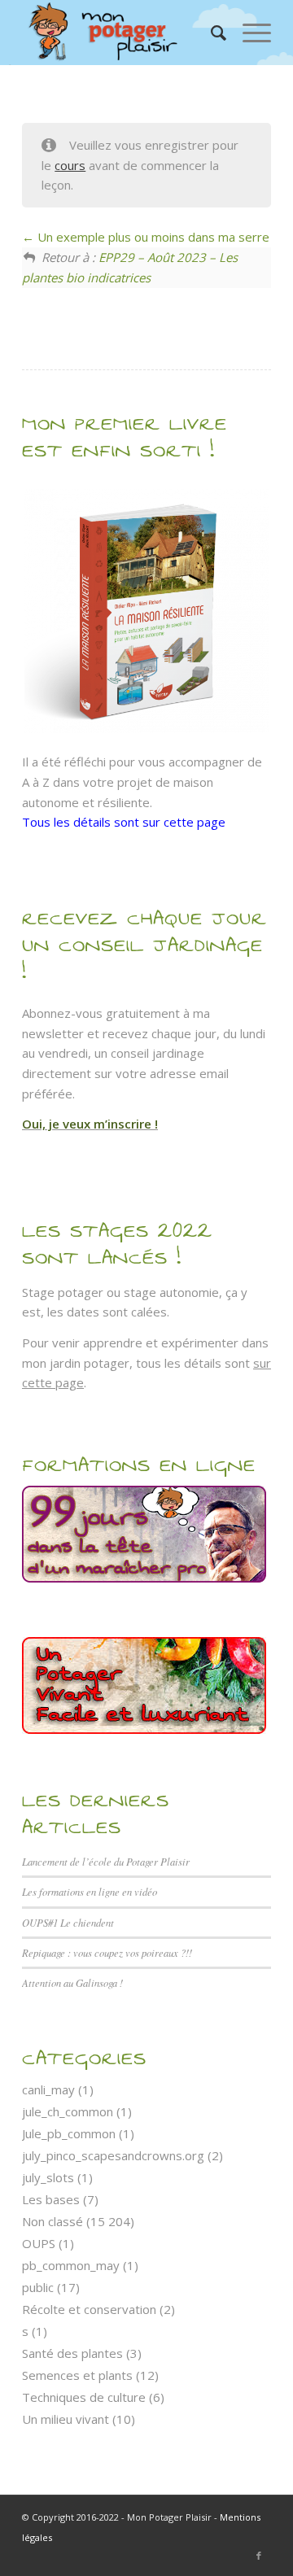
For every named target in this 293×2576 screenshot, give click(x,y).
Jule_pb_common (69, 2133)
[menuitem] (210, 33)
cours (70, 165)
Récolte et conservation (89, 2309)
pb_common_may (71, 2265)
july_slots (48, 2177)
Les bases (51, 2199)
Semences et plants (77, 2375)
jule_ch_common (68, 2111)
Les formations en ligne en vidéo (90, 1891)
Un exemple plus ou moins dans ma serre (152, 237)
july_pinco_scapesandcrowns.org (113, 2155)
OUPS (39, 2243)
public (38, 2287)
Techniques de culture (84, 2397)
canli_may (48, 2089)
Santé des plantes (72, 2353)
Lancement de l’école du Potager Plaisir (106, 1861)
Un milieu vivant (66, 2419)
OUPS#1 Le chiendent (68, 1922)
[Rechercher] (210, 33)
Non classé (52, 2221)
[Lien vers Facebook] (259, 2556)
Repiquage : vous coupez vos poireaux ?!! (107, 1952)
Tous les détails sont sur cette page (124, 822)
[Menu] (249, 33)
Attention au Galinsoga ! (72, 1982)
